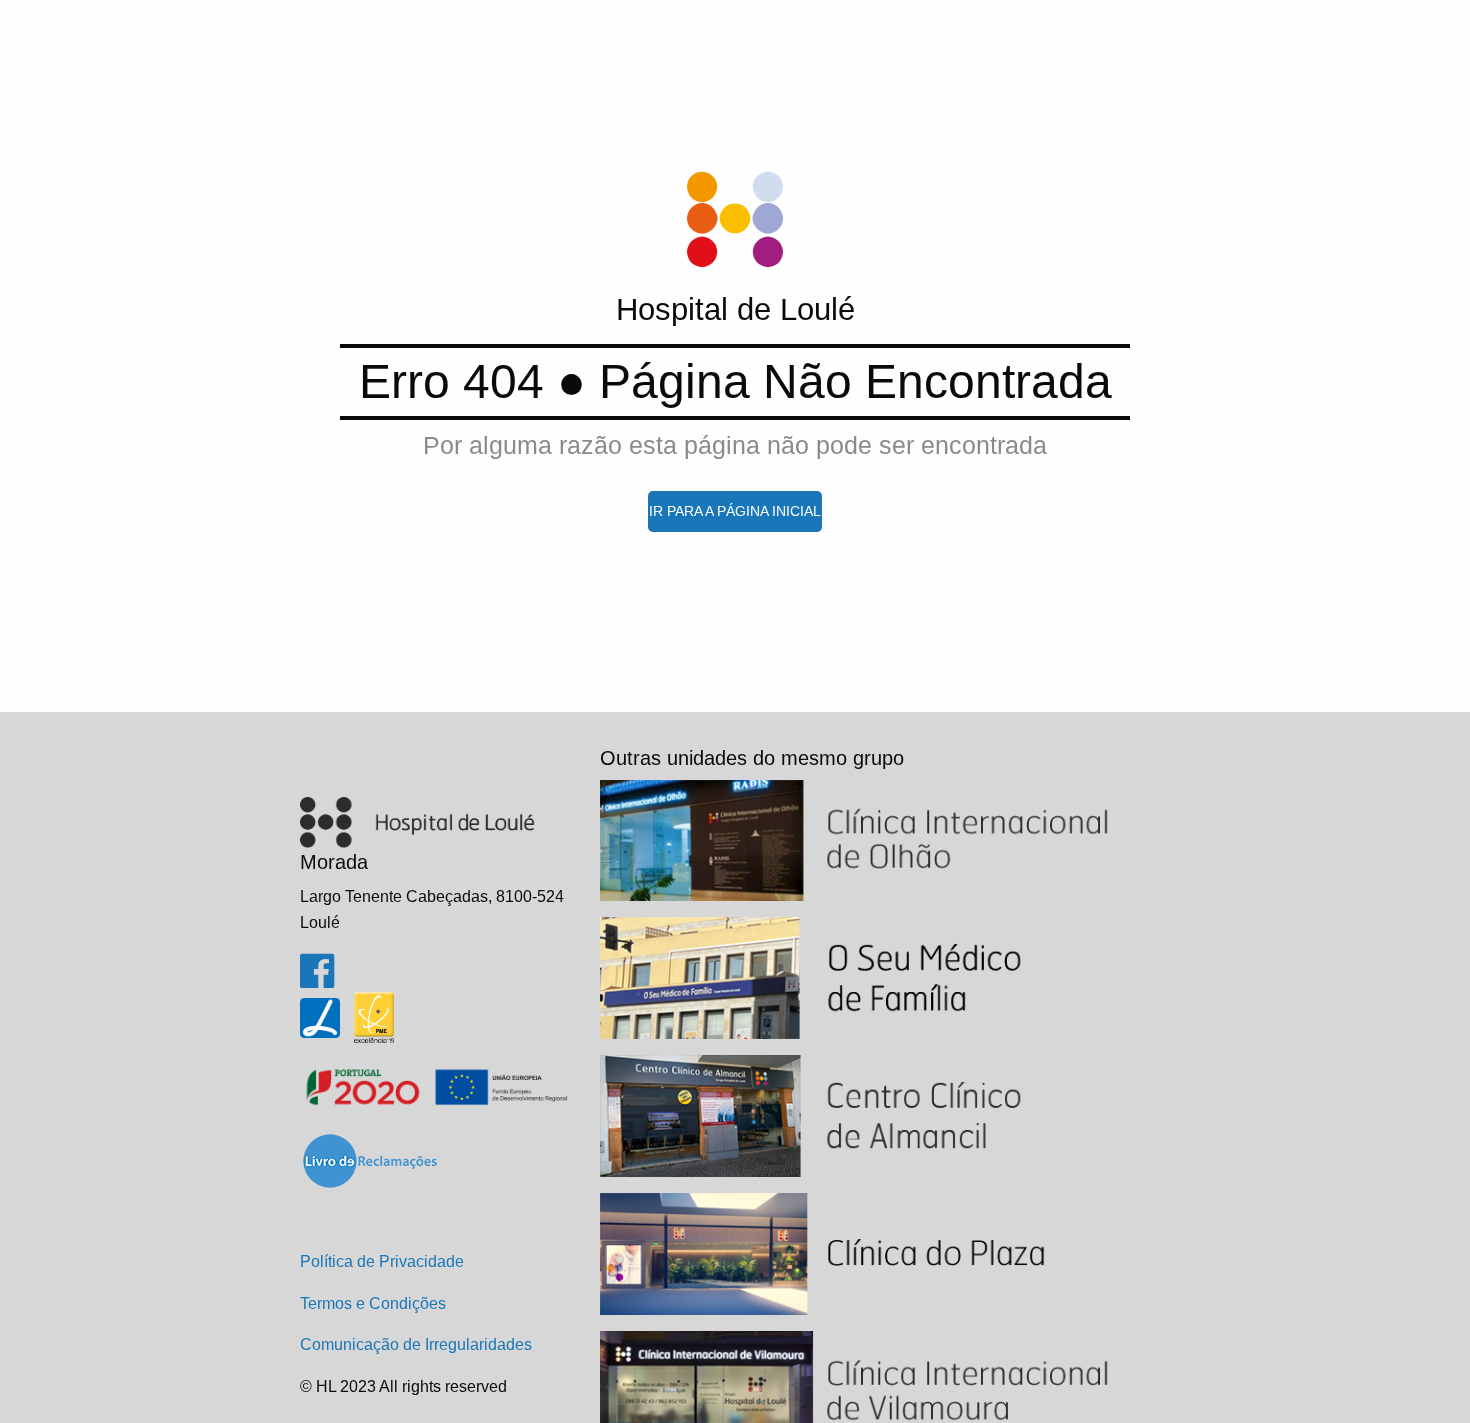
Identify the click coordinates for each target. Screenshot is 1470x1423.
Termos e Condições (373, 1303)
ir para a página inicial (735, 511)
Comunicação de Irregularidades (416, 1344)
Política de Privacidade (382, 1261)
